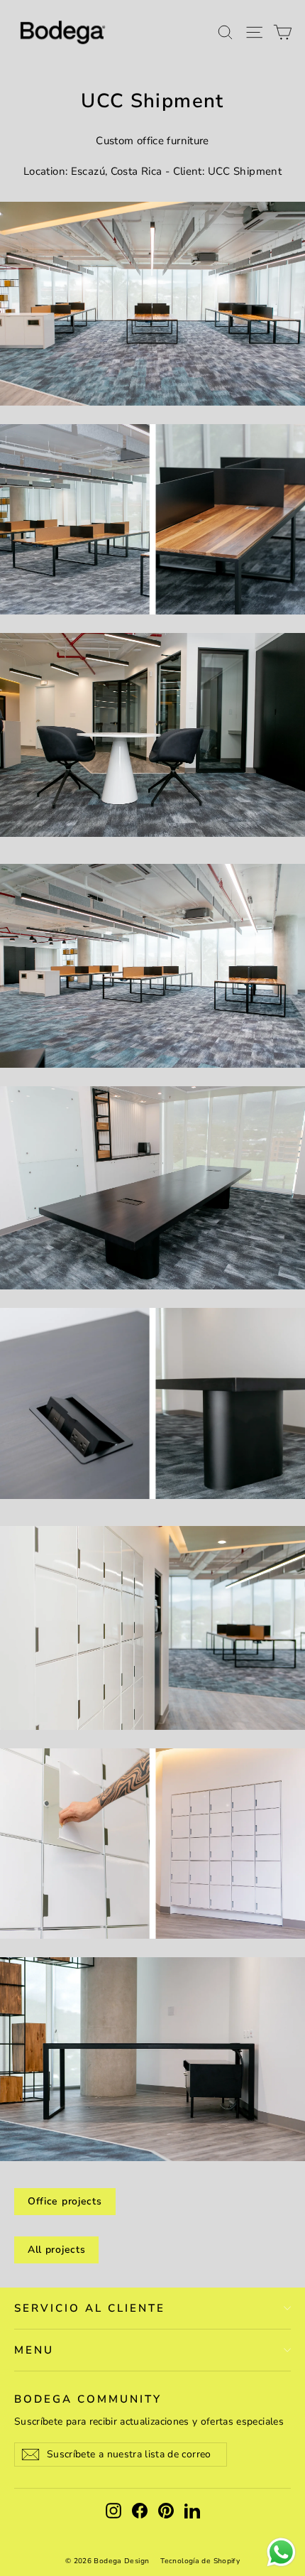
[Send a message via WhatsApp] (281, 2552)
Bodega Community (88, 2399)
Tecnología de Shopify (200, 2561)
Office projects (65, 2201)
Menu (34, 2350)
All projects (56, 2250)
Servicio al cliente (90, 2308)
